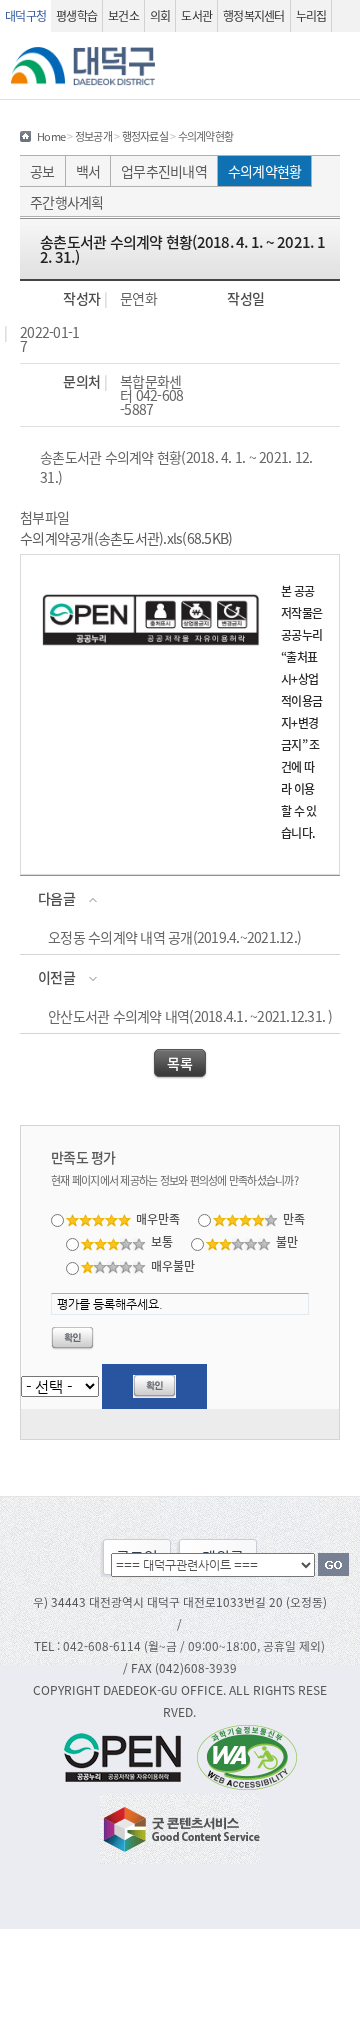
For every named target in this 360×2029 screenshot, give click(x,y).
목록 (179, 1063)
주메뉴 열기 (337, 66)
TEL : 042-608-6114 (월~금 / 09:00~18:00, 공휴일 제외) (179, 1645)
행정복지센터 (254, 15)
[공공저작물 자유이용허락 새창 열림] (128, 1755)
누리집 (311, 15)
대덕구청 (25, 15)
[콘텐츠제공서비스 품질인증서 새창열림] (180, 1826)
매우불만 (173, 1265)
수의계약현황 (265, 171)
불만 (287, 1241)
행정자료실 (145, 136)
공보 (42, 171)
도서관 (196, 15)
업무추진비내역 (164, 171)
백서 (88, 171)
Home (51, 136)
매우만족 (158, 1218)
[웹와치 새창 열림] (247, 1755)
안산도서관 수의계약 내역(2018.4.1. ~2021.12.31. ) (190, 1016)
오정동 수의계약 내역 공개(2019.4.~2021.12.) (174, 937)
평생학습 (76, 15)
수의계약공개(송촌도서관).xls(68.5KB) (126, 538)
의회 (160, 15)
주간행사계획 (67, 202)
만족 (294, 1218)
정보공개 (93, 136)
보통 (162, 1241)
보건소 (123, 15)
